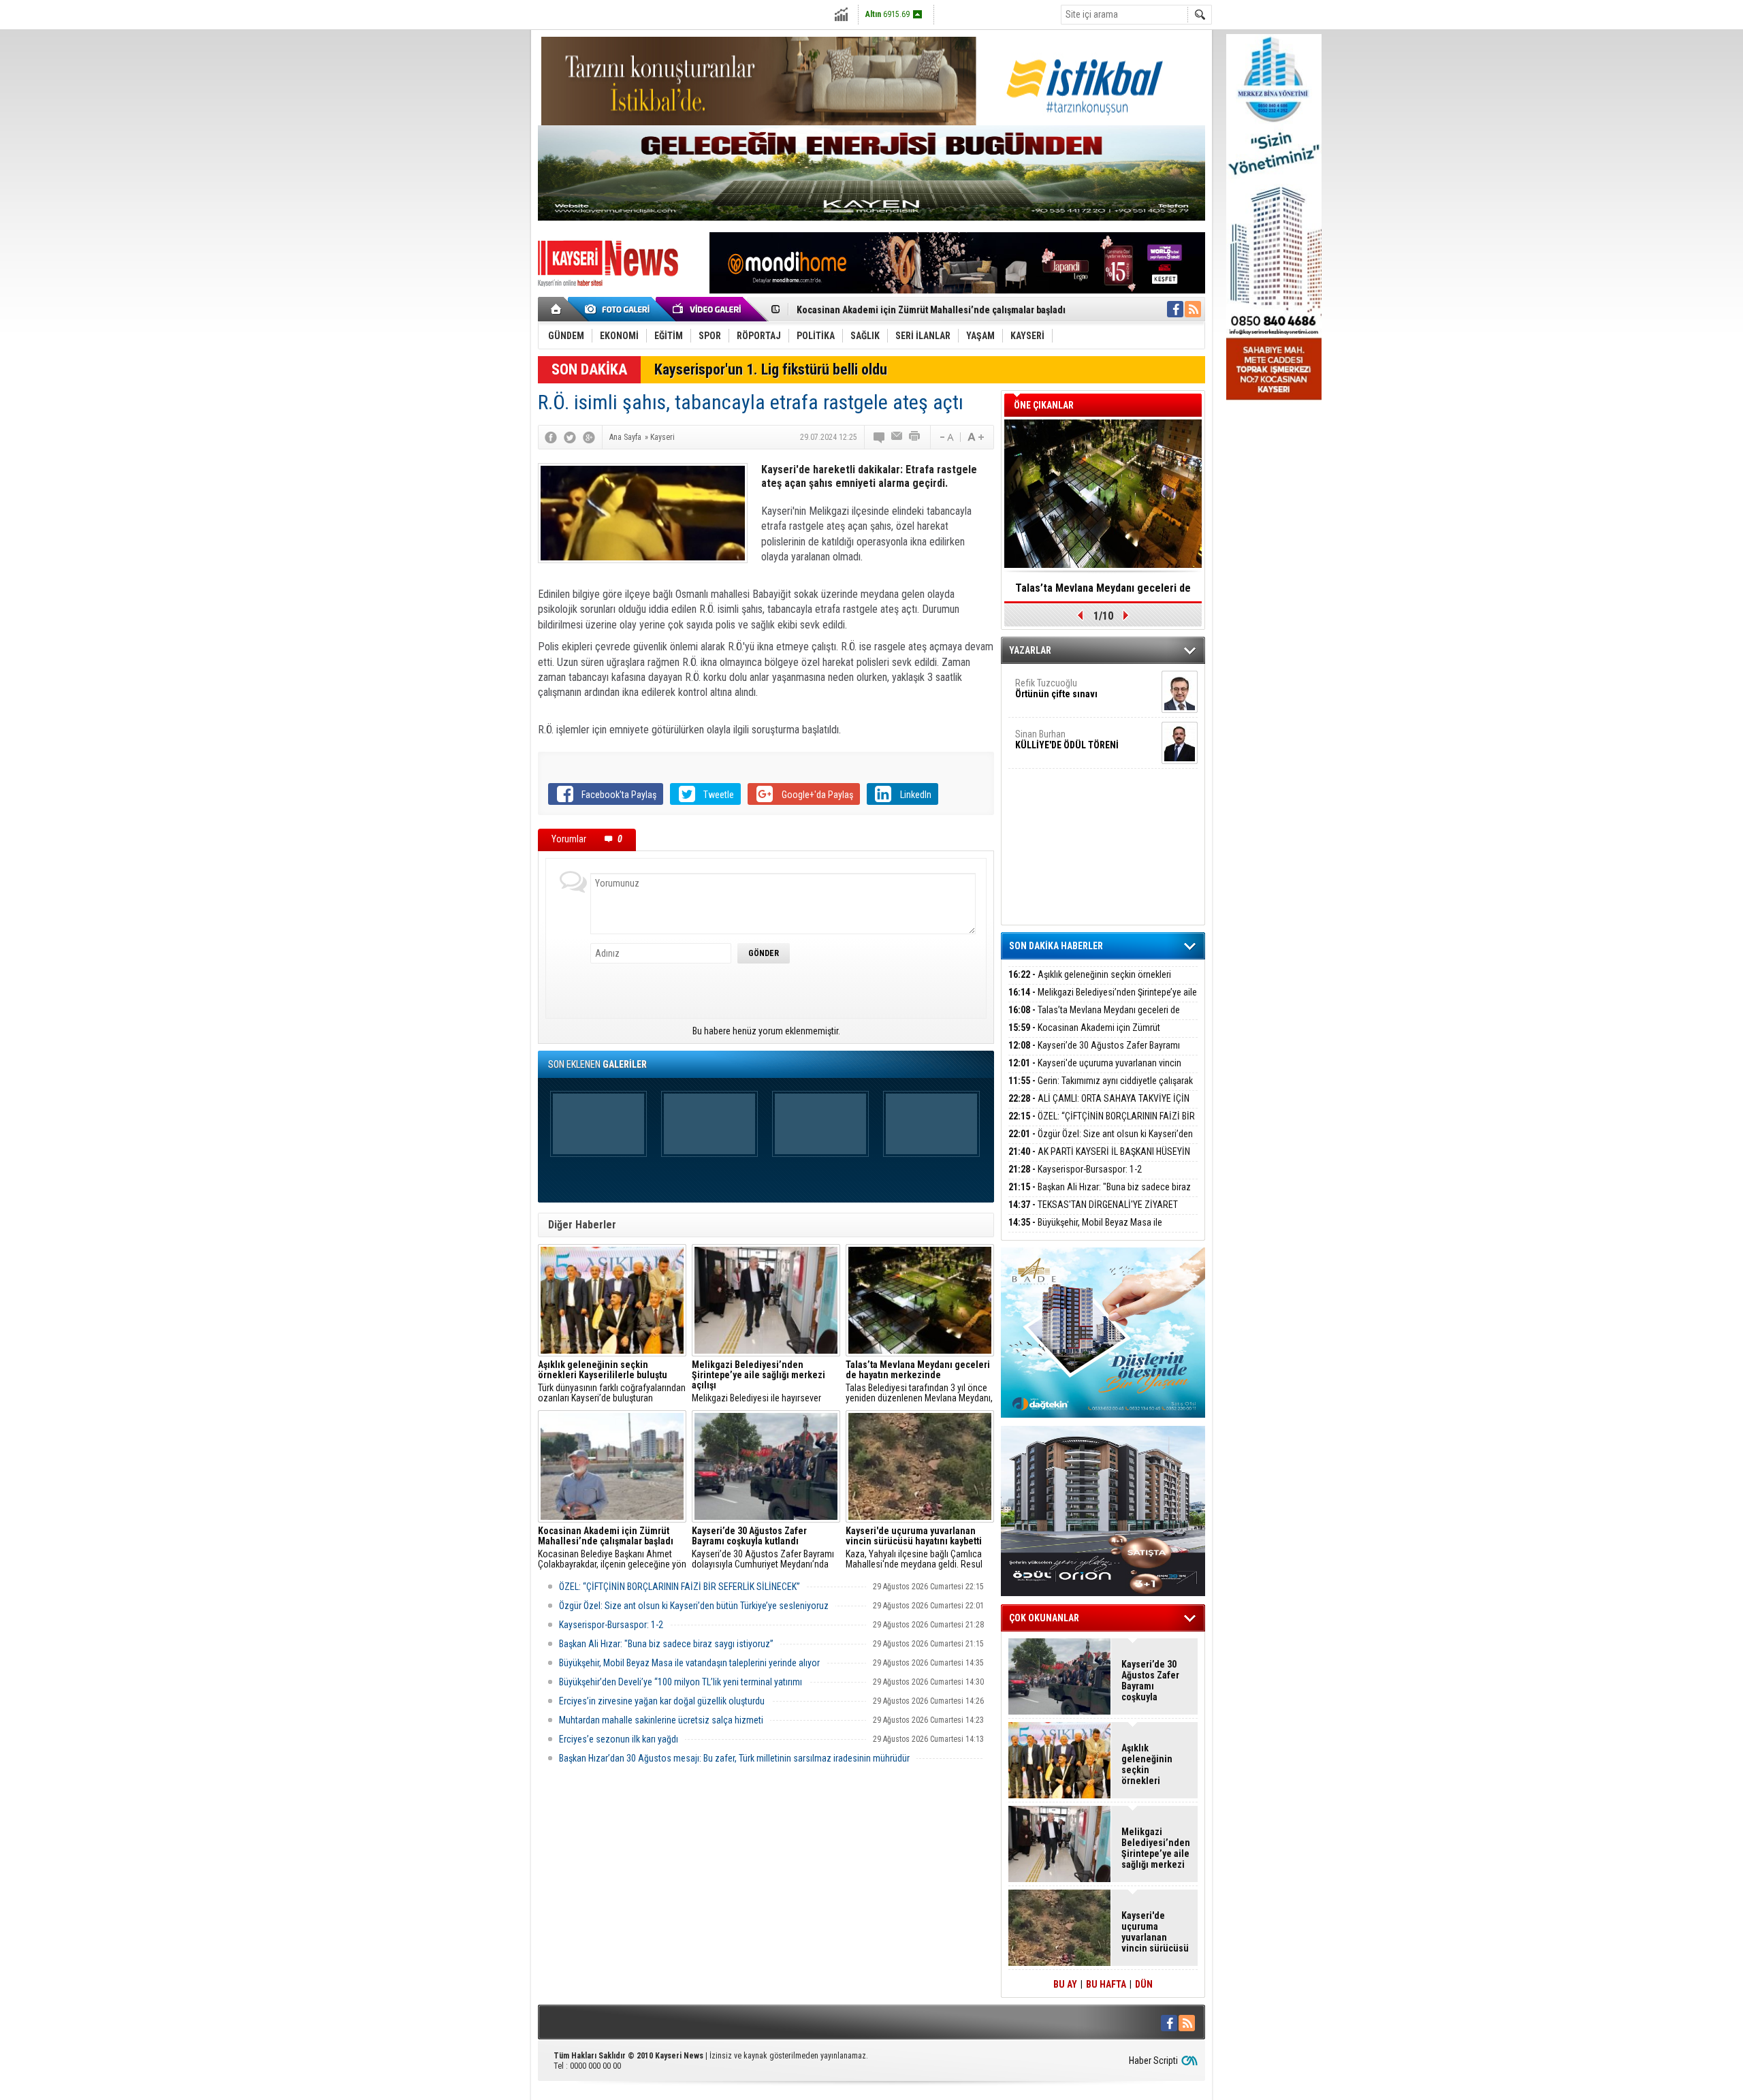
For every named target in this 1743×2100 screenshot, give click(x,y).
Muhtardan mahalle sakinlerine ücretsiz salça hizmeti (661, 1720)
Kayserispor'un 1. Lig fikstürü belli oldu (771, 369)
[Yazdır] (915, 437)
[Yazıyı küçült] (946, 437)
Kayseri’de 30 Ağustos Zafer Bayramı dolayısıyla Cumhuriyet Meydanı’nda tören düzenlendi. (763, 1548)
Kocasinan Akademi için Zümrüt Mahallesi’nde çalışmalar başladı (1084, 1035)
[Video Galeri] (708, 309)
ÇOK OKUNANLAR (1044, 1618)
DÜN (1144, 1984)
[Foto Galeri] (620, 309)
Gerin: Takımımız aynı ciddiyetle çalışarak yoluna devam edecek (1101, 1088)
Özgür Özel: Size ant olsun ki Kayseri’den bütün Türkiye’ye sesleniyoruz (694, 1606)
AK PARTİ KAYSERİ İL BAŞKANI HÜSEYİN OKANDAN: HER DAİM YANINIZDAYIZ (1099, 1159)
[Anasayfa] (557, 309)
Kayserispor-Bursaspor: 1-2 (611, 1625)
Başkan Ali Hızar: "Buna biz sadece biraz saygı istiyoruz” (666, 1644)
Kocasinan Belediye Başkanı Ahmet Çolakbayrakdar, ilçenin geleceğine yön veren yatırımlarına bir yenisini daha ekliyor (612, 1548)
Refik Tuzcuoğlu (1056, 688)
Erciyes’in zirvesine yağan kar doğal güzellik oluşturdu (662, 1701)
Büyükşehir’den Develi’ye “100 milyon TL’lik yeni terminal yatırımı (681, 1682)
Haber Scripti (1153, 2061)
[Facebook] (551, 437)
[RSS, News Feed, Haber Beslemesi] (1193, 309)
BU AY (1065, 1984)
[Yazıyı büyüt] (976, 437)
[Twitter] (570, 437)
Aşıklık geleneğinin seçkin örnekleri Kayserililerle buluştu (1090, 982)
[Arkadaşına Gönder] (897, 437)
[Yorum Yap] (880, 437)
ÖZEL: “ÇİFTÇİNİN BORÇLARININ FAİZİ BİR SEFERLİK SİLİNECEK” (679, 1587)
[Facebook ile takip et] (1175, 309)
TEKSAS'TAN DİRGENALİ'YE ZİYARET (1093, 1205)
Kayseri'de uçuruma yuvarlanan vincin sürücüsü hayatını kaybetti (1095, 1071)
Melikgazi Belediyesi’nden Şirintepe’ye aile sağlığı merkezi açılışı (1103, 1000)
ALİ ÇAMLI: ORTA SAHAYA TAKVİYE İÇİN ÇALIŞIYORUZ (1099, 1106)
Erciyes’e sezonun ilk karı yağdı (619, 1739)
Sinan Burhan (1067, 739)
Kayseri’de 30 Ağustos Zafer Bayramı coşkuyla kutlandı (909, 310)
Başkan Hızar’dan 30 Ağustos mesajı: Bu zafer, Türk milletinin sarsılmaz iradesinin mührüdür (734, 1758)
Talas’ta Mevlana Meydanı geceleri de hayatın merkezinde (1094, 1018)
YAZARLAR (1030, 650)
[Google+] (589, 437)
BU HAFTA (1106, 1984)
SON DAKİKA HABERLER (1056, 946)
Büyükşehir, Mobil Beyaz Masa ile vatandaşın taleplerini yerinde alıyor (689, 1663)
